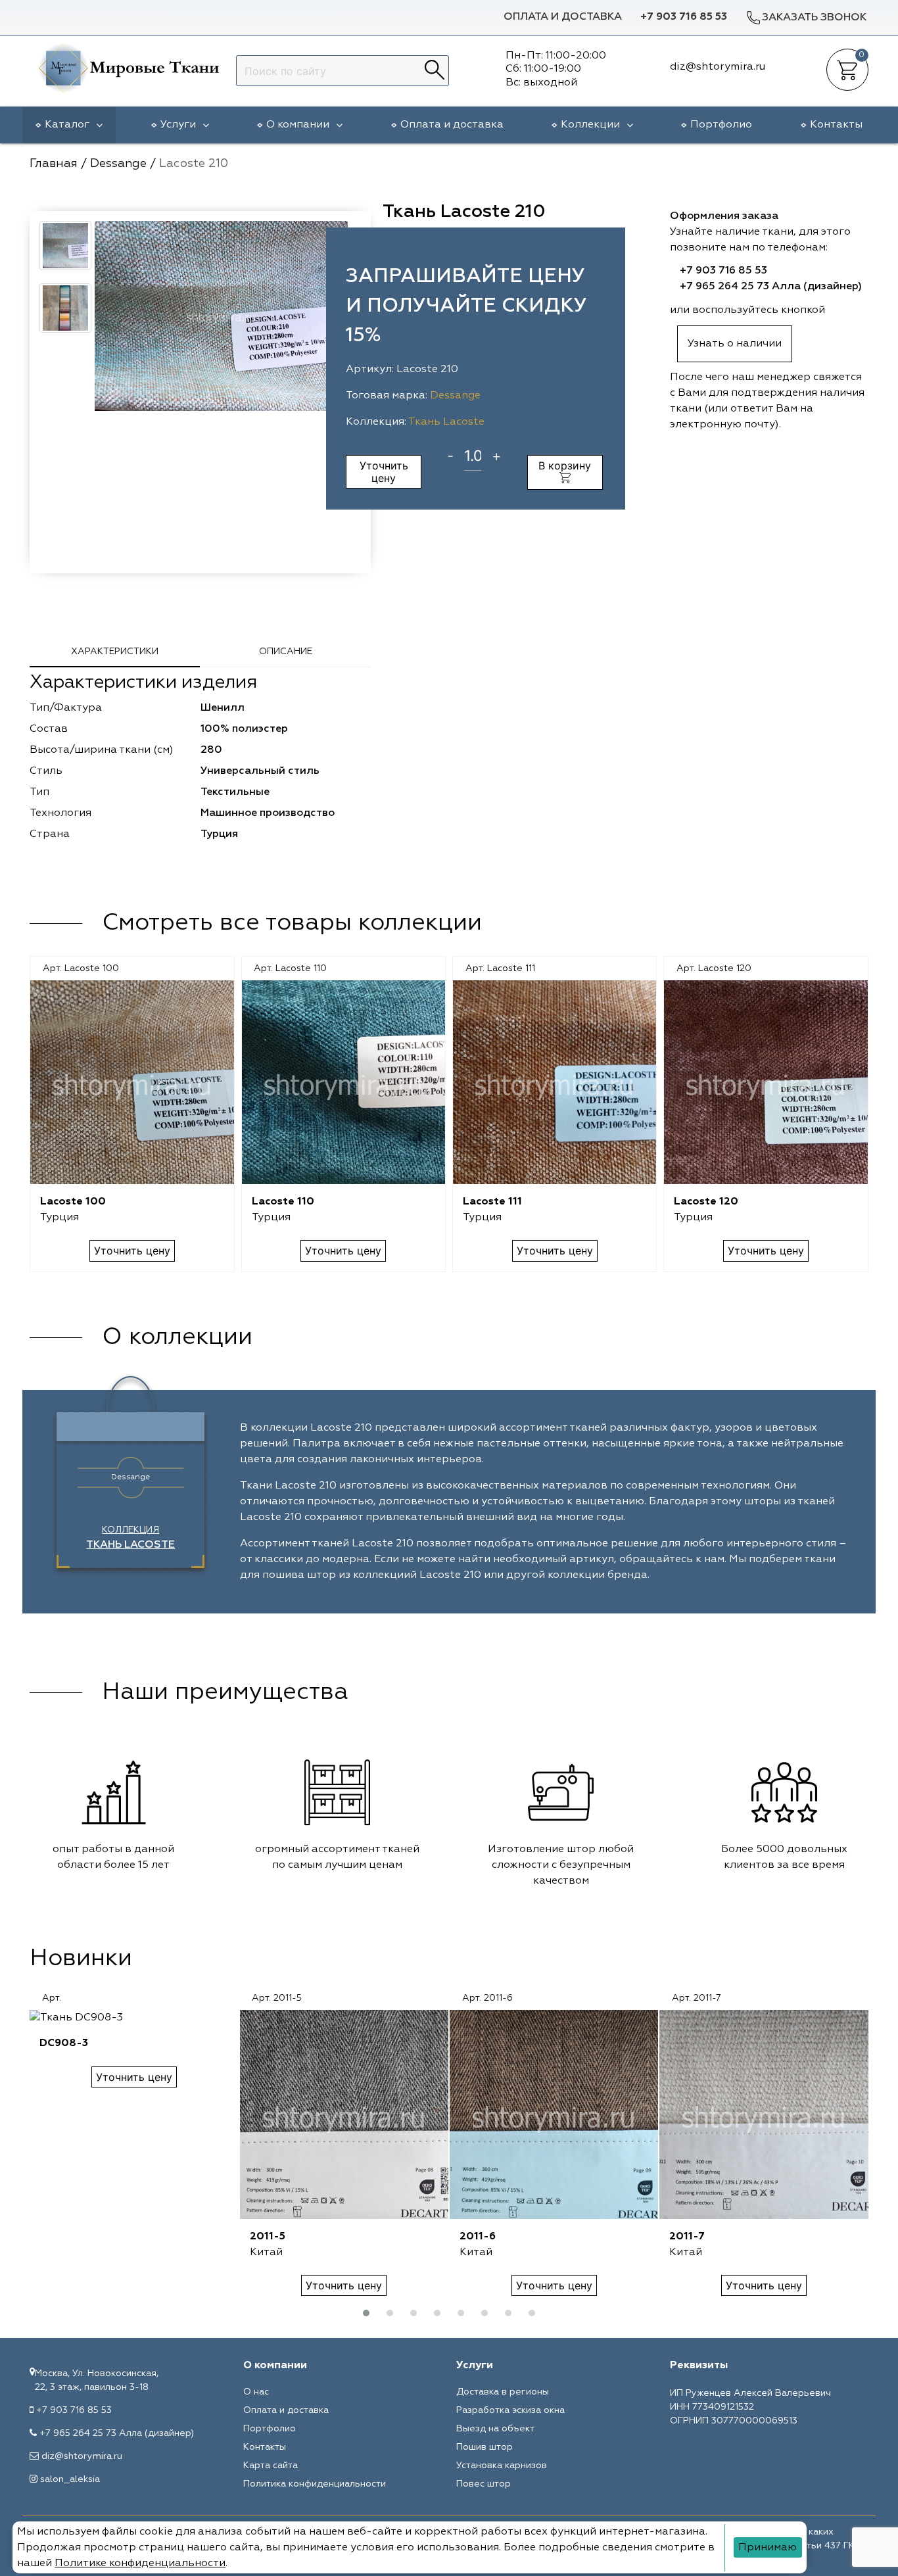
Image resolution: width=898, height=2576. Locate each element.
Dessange (455, 396)
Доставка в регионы (503, 2392)
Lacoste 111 (492, 1202)
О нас (256, 2392)
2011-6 (478, 2237)
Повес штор (484, 2484)
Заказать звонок (814, 18)
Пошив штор (484, 2447)
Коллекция (130, 1538)
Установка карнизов (502, 2466)
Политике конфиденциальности (140, 2564)
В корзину (565, 465)
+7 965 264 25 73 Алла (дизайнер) (771, 287)
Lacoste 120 (706, 1202)
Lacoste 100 (73, 1202)
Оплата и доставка (563, 17)
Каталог (67, 125)
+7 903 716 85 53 (684, 17)
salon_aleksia (70, 2479)
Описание (286, 652)
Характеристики (115, 652)
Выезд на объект (495, 2429)
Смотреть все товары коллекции (292, 923)
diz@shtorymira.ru (82, 2456)
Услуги (178, 125)
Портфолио (721, 125)
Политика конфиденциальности (315, 2484)
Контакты (836, 125)
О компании (298, 125)
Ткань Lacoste (446, 422)
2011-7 (687, 2237)
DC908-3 (64, 2043)
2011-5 (268, 2237)
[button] (366, 2313)
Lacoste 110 (283, 1202)
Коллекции (590, 125)
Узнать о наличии (735, 344)
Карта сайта (271, 2466)
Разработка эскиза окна (510, 2410)
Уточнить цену (384, 471)
